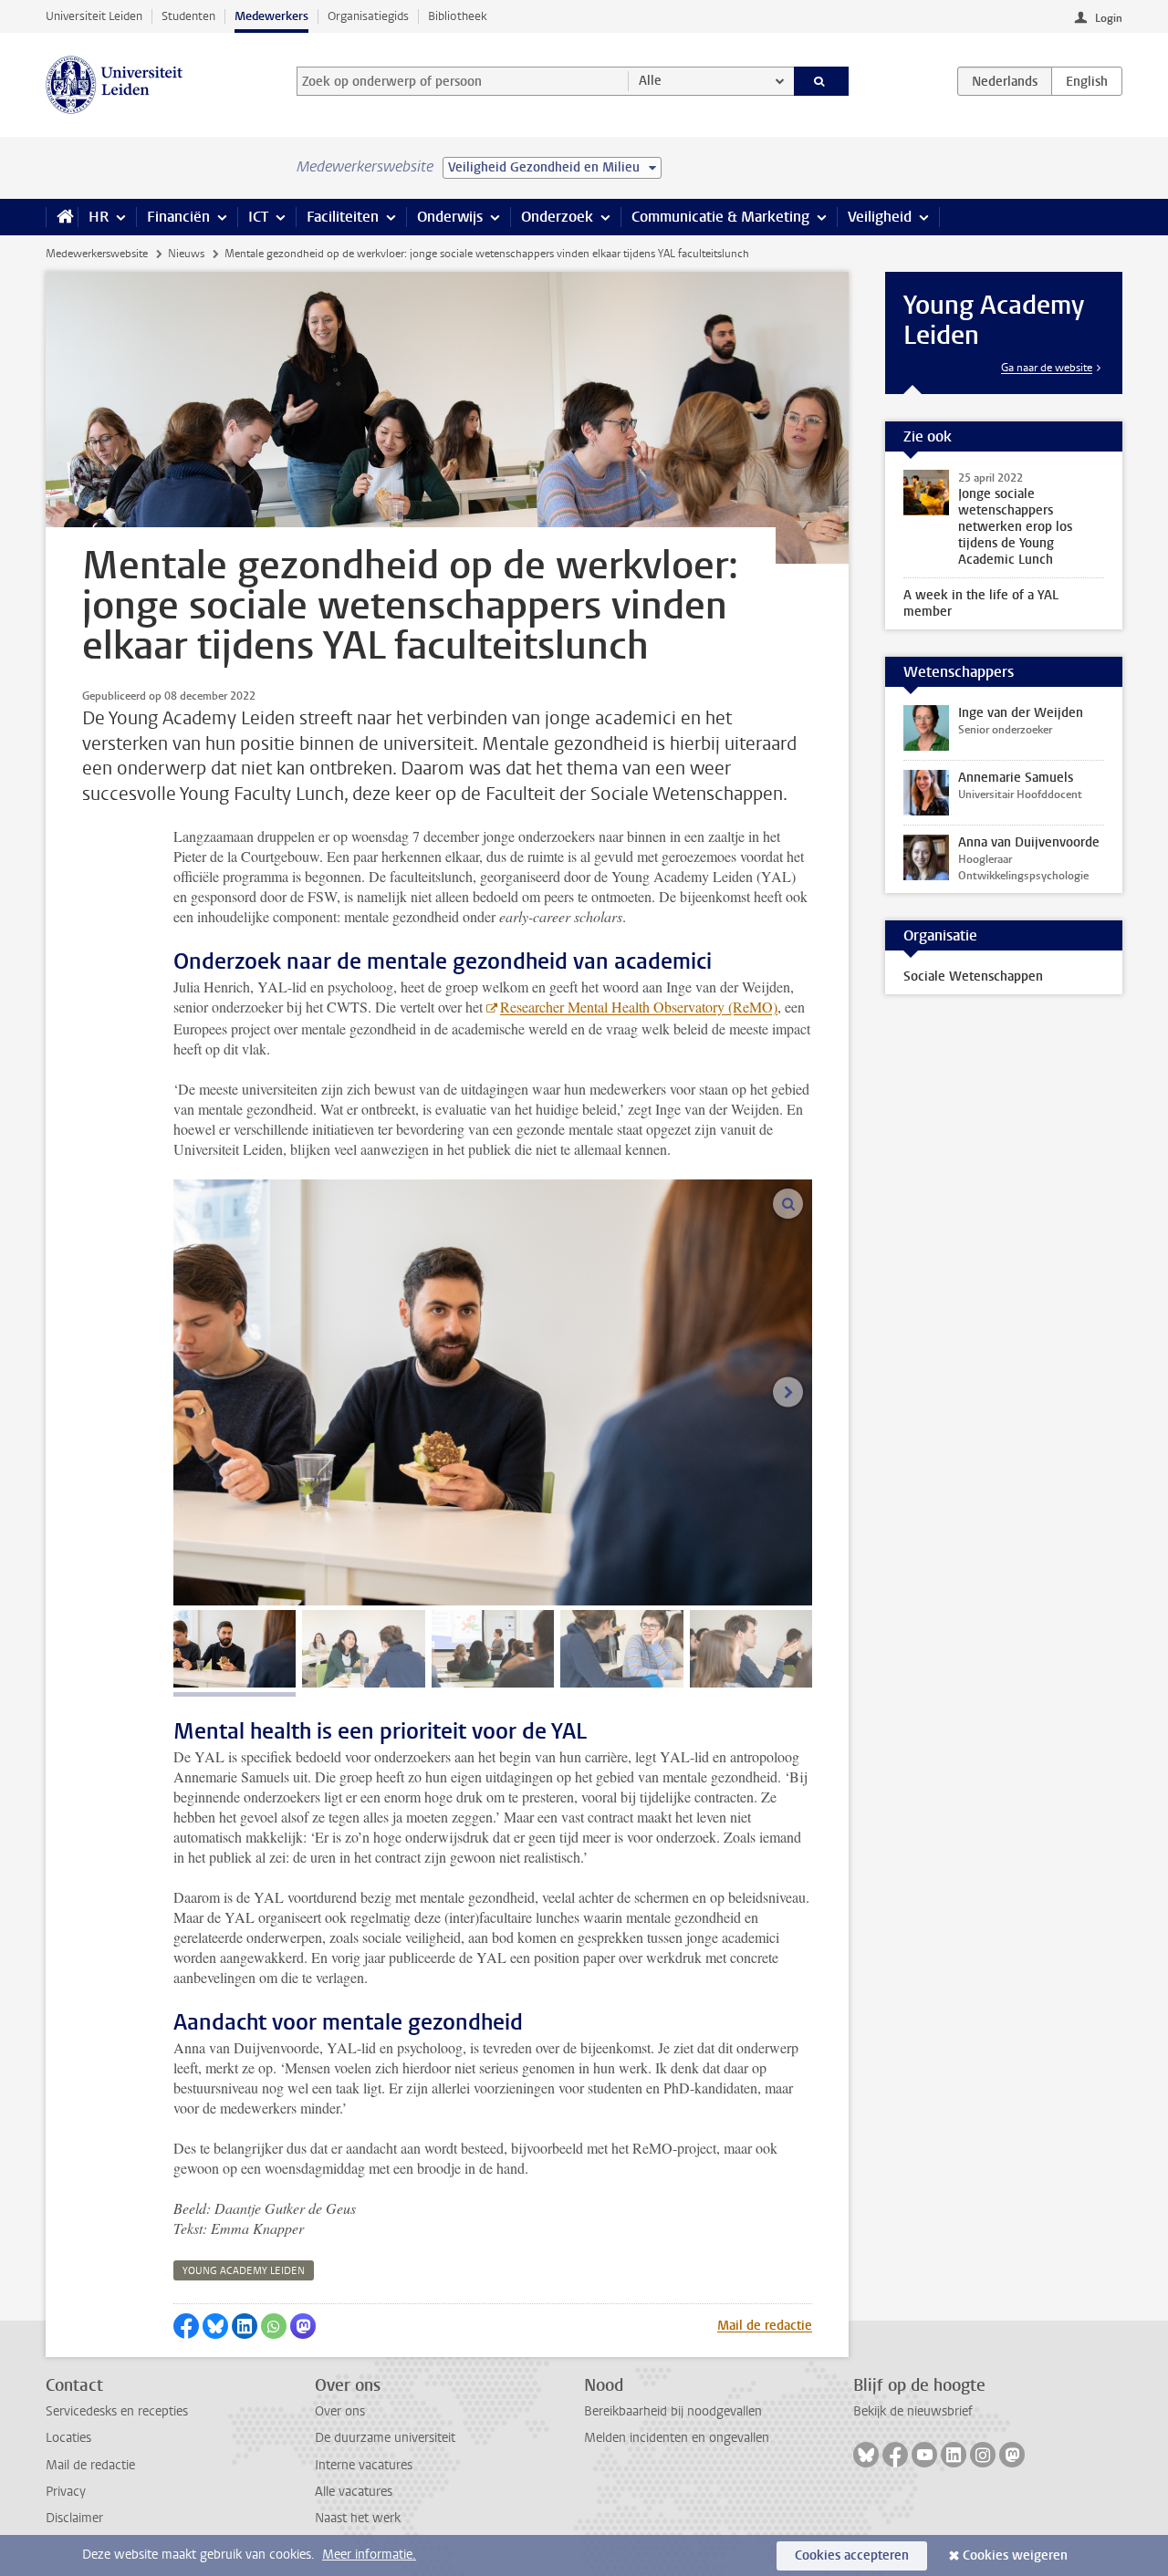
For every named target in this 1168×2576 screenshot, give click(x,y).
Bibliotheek (458, 16)
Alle (650, 81)
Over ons (340, 2411)
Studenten (188, 16)
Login (1109, 18)
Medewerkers (271, 16)
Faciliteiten (343, 217)
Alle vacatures (354, 2492)
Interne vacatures (364, 2465)
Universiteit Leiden (94, 16)
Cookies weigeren (1015, 2555)
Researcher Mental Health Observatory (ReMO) (639, 1007)
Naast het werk (358, 2518)
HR (99, 217)
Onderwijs (450, 217)
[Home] (62, 217)
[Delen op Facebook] (186, 2326)
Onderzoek (557, 217)
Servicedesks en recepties (117, 2411)
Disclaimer (74, 2518)
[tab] (235, 1649)
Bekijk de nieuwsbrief (913, 2411)
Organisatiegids (368, 16)
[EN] (1087, 81)
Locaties (68, 2438)
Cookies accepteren (852, 2555)
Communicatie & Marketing (720, 217)
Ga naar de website (1047, 368)
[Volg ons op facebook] (895, 2455)
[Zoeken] (822, 81)
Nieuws (186, 254)
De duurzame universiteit (385, 2438)
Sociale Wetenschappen (973, 976)
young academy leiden (244, 2271)
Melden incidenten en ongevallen (677, 2438)
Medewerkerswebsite (97, 254)
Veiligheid (880, 217)
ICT (258, 217)
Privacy (66, 2492)
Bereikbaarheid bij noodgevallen (673, 2411)
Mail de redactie (765, 2326)
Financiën (178, 217)
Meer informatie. (369, 2555)
